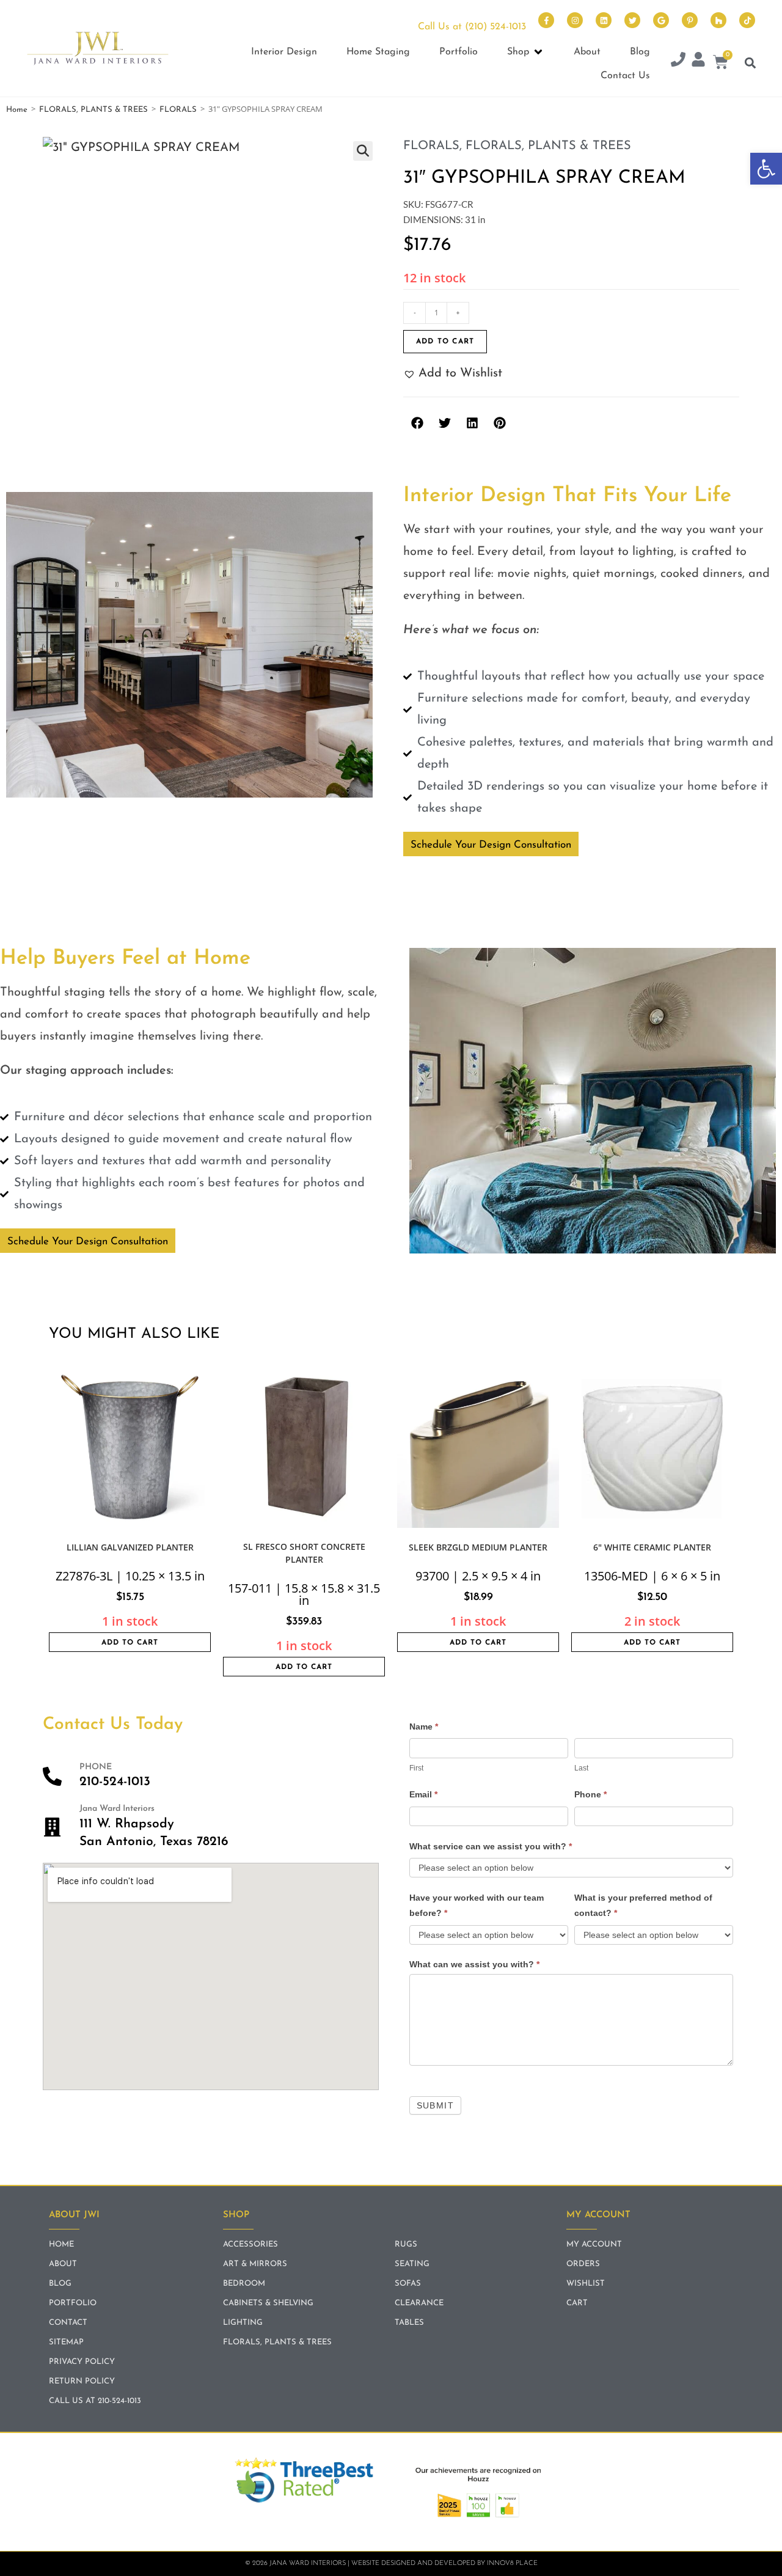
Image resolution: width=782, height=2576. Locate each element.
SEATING (412, 2264)
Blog (60, 2284)
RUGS (406, 2244)
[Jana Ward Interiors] (52, 1827)
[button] (766, 169)
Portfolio (73, 2303)
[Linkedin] (604, 20)
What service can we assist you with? (491, 1846)
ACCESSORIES (250, 2244)
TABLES (409, 2323)
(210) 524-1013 (495, 27)
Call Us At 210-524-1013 (95, 2401)
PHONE (96, 1767)
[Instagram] (575, 20)
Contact (68, 2323)
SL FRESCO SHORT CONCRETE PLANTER (304, 1553)
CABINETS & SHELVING (268, 2303)
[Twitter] (632, 20)
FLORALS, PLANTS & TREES (93, 110)
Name (424, 1727)
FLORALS (178, 110)
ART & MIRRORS (255, 2264)
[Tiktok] (747, 20)
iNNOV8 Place (512, 2563)
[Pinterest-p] (690, 20)
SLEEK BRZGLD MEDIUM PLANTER (478, 1547)
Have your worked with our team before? (477, 1905)
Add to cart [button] (130, 1643)
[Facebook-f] (546, 20)
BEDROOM (244, 2284)
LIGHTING (243, 2323)
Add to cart (445, 342)
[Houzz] (718, 20)
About (63, 2264)
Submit (435, 2105)
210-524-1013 (115, 1782)
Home (17, 110)
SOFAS (408, 2284)
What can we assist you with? (474, 1964)
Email (423, 1794)
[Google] (661, 20)
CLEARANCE (419, 2303)
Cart (577, 2303)
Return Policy (82, 2381)
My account (594, 2244)
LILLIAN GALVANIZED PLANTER (130, 1547)
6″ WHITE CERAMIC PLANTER (652, 1547)
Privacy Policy (82, 2362)
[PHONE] (52, 1776)
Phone (590, 1794)
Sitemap (66, 2342)
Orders (583, 2264)
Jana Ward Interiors (117, 1809)
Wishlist (586, 2284)
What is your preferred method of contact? (643, 1905)
